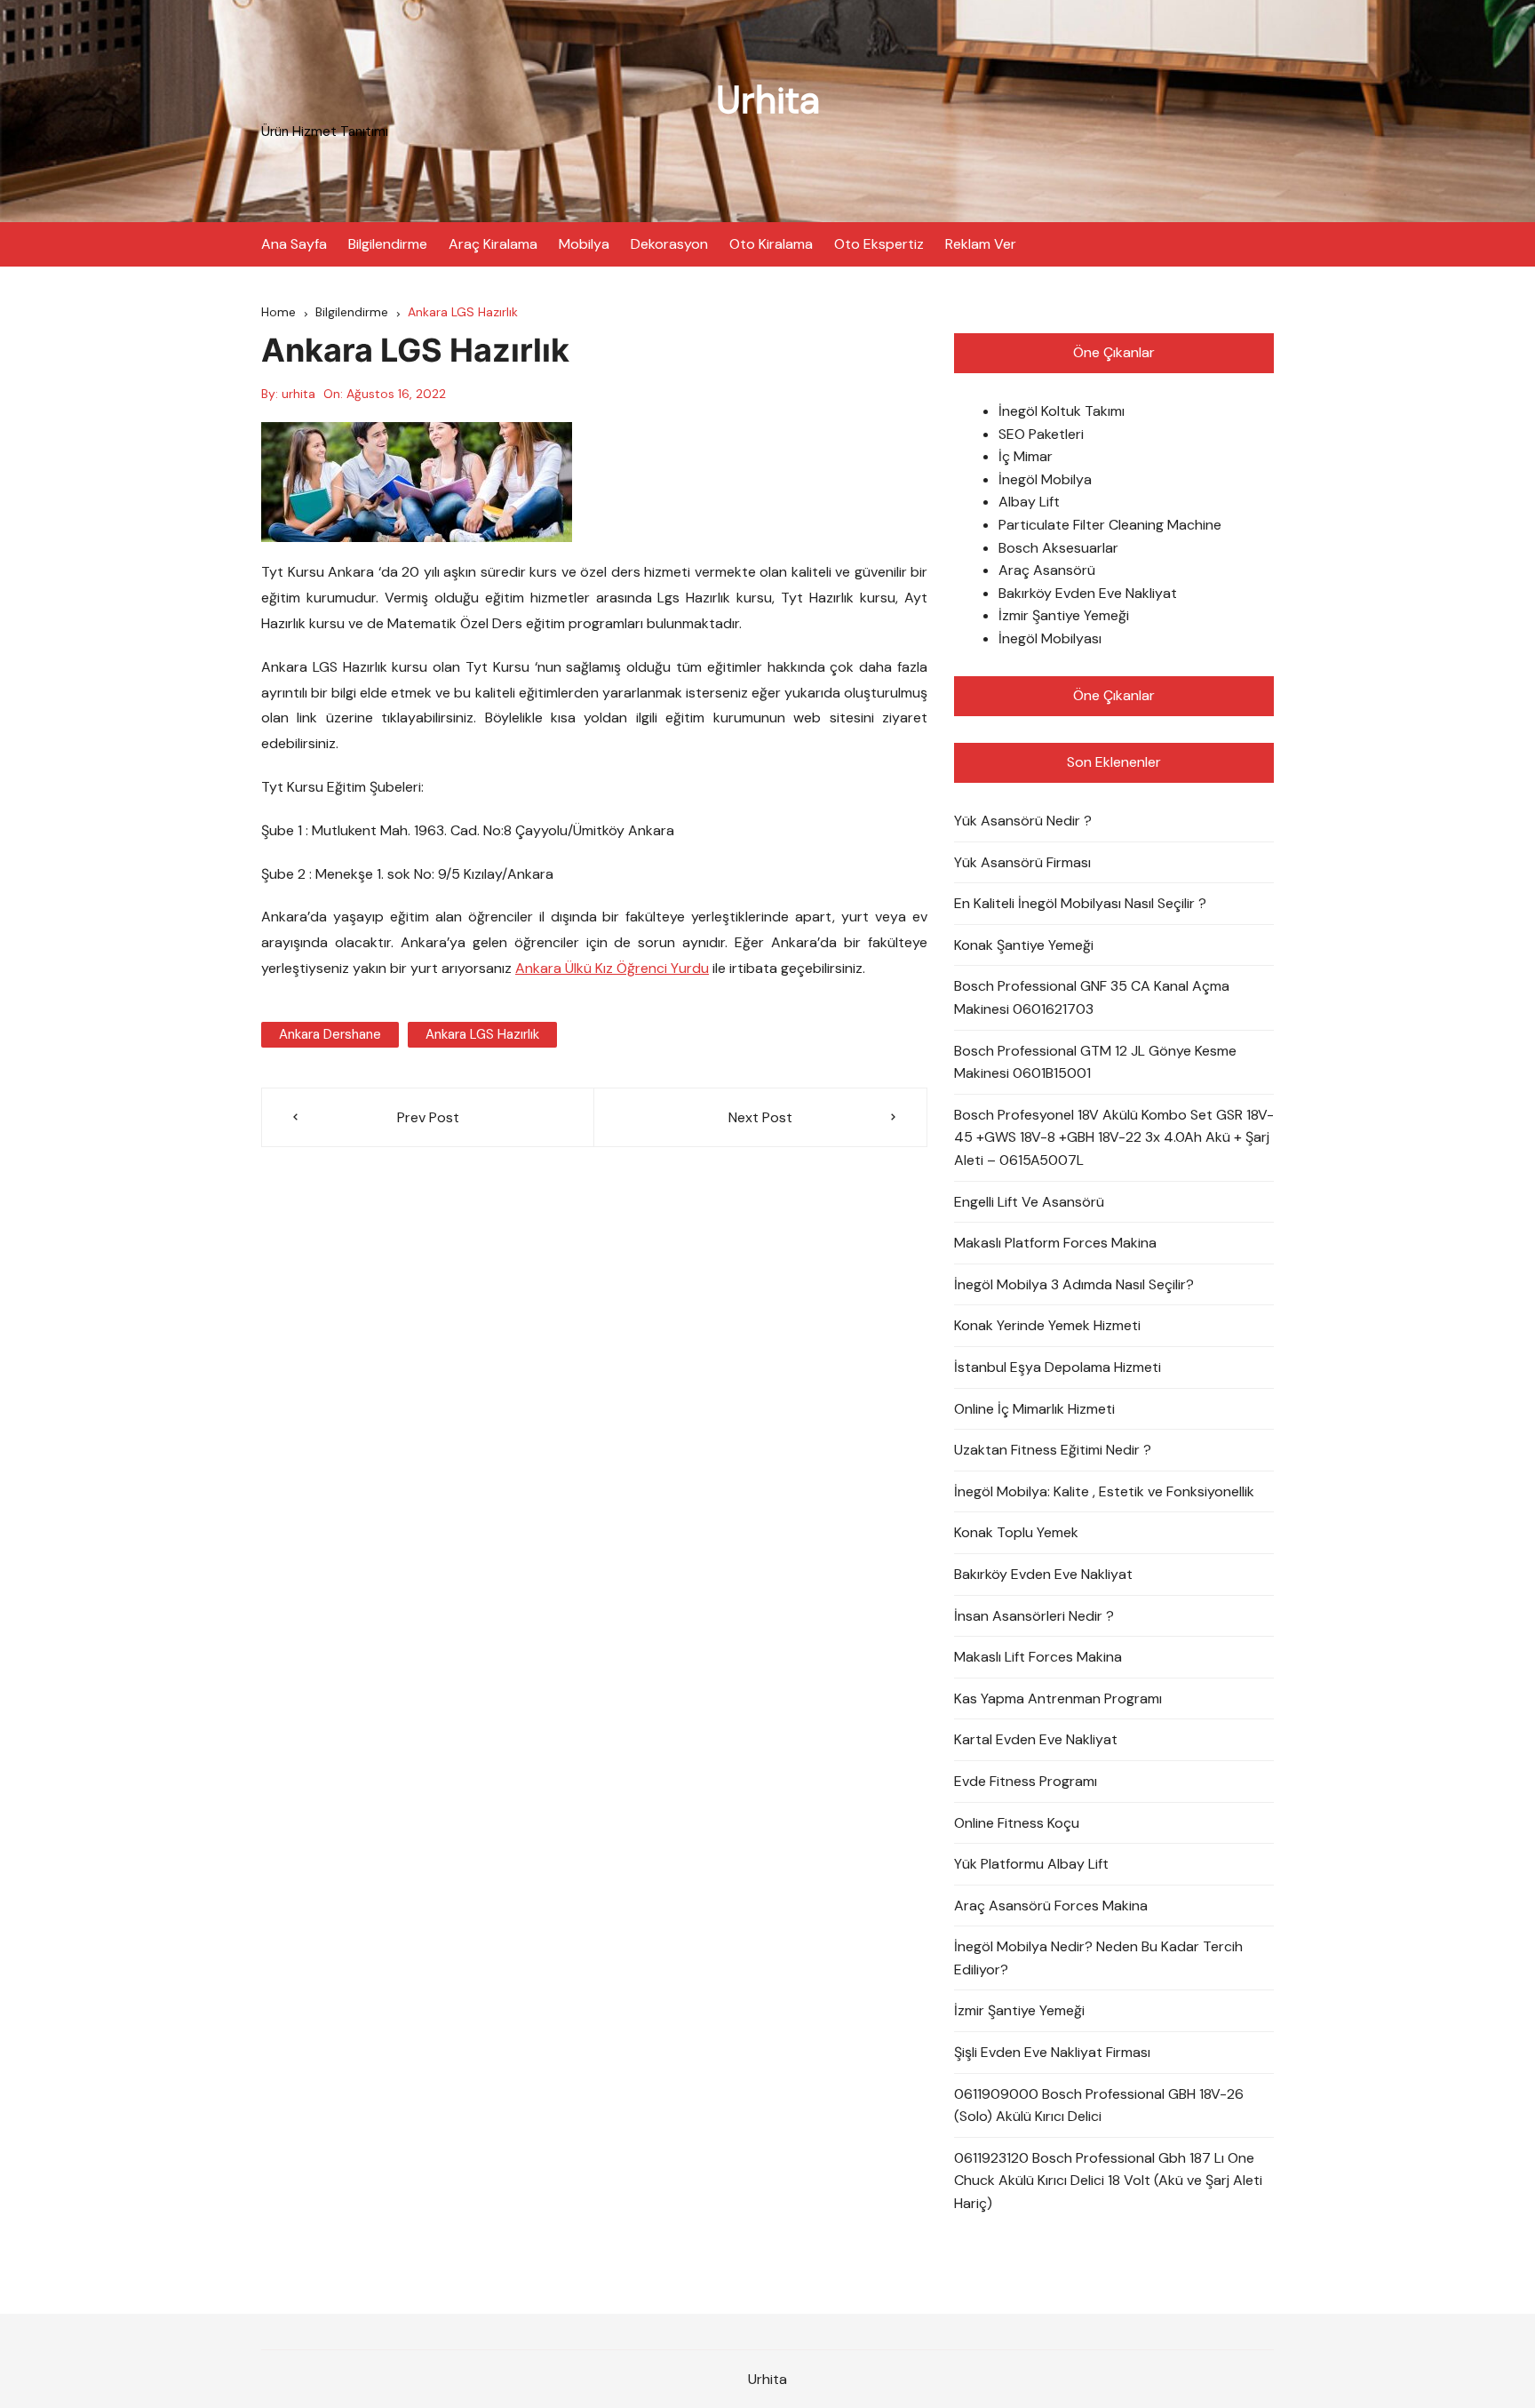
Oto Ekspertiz (879, 244)
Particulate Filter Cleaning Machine (1110, 525)
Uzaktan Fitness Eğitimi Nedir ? (1053, 1450)
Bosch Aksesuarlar (1058, 548)
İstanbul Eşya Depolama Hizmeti (1058, 1367)
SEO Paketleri (1041, 434)
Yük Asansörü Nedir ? (1023, 821)
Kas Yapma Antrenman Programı (1058, 1698)
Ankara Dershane (330, 1034)
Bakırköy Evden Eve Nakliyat (1088, 593)
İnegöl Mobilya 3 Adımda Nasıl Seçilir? (1074, 1284)
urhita (298, 394)
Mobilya (584, 244)
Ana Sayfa (294, 244)
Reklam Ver (981, 244)
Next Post (760, 1117)
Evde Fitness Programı (1026, 1781)
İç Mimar (1026, 456)
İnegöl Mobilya (1045, 479)
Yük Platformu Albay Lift (1031, 1864)
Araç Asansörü (1047, 570)
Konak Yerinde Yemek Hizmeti (1047, 1325)
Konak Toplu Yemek (1016, 1532)
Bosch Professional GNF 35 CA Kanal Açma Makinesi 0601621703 (1092, 997)
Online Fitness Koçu (1017, 1823)
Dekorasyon (669, 244)
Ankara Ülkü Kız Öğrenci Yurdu (612, 968)
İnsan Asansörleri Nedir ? (1034, 1616)
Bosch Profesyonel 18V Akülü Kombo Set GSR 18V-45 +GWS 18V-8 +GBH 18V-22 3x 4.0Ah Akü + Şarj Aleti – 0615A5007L (1114, 1137)
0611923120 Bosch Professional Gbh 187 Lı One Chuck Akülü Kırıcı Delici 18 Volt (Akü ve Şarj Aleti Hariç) (1108, 2181)
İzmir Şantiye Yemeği (1064, 615)
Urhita (768, 100)
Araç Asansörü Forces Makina (1051, 1906)
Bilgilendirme (388, 244)
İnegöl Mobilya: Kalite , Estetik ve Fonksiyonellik (1104, 1491)
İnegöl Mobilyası (1050, 638)
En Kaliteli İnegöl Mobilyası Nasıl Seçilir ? (1080, 903)
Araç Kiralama (493, 244)
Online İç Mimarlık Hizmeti (1034, 1409)
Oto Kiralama (771, 244)
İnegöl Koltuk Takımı (1062, 411)
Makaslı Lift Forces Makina (1038, 1657)
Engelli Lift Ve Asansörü (1029, 1202)
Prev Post (428, 1117)
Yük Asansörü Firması (1022, 862)
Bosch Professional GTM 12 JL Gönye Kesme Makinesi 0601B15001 (1095, 1062)
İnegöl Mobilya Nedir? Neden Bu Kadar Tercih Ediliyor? (1098, 1958)
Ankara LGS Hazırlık (482, 1034)
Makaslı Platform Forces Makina (1055, 1243)
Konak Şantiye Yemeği (1024, 945)
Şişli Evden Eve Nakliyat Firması (1052, 2052)
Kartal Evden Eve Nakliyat (1036, 1739)
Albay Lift (1029, 502)
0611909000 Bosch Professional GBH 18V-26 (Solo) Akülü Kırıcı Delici (1099, 2105)
